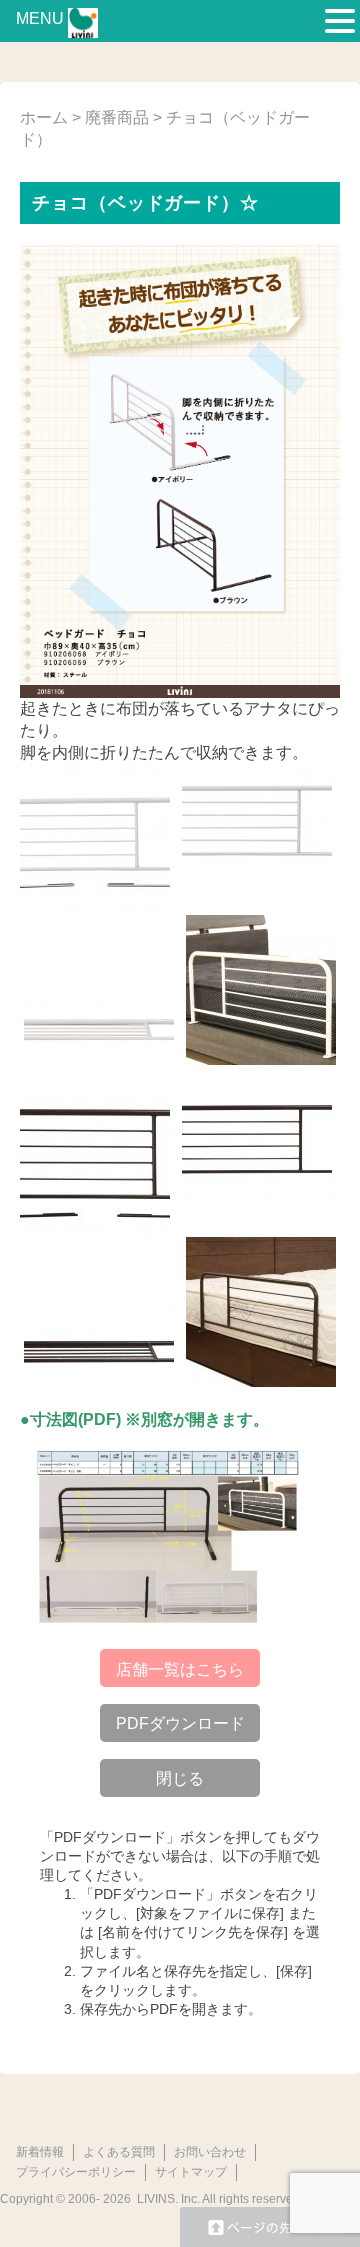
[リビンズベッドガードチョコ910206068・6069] (170, 1536)
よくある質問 (119, 2152)
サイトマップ (191, 2172)
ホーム (44, 117)
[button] (340, 22)
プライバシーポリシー (76, 2172)
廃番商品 (117, 117)
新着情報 (40, 2152)
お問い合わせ (210, 2152)
